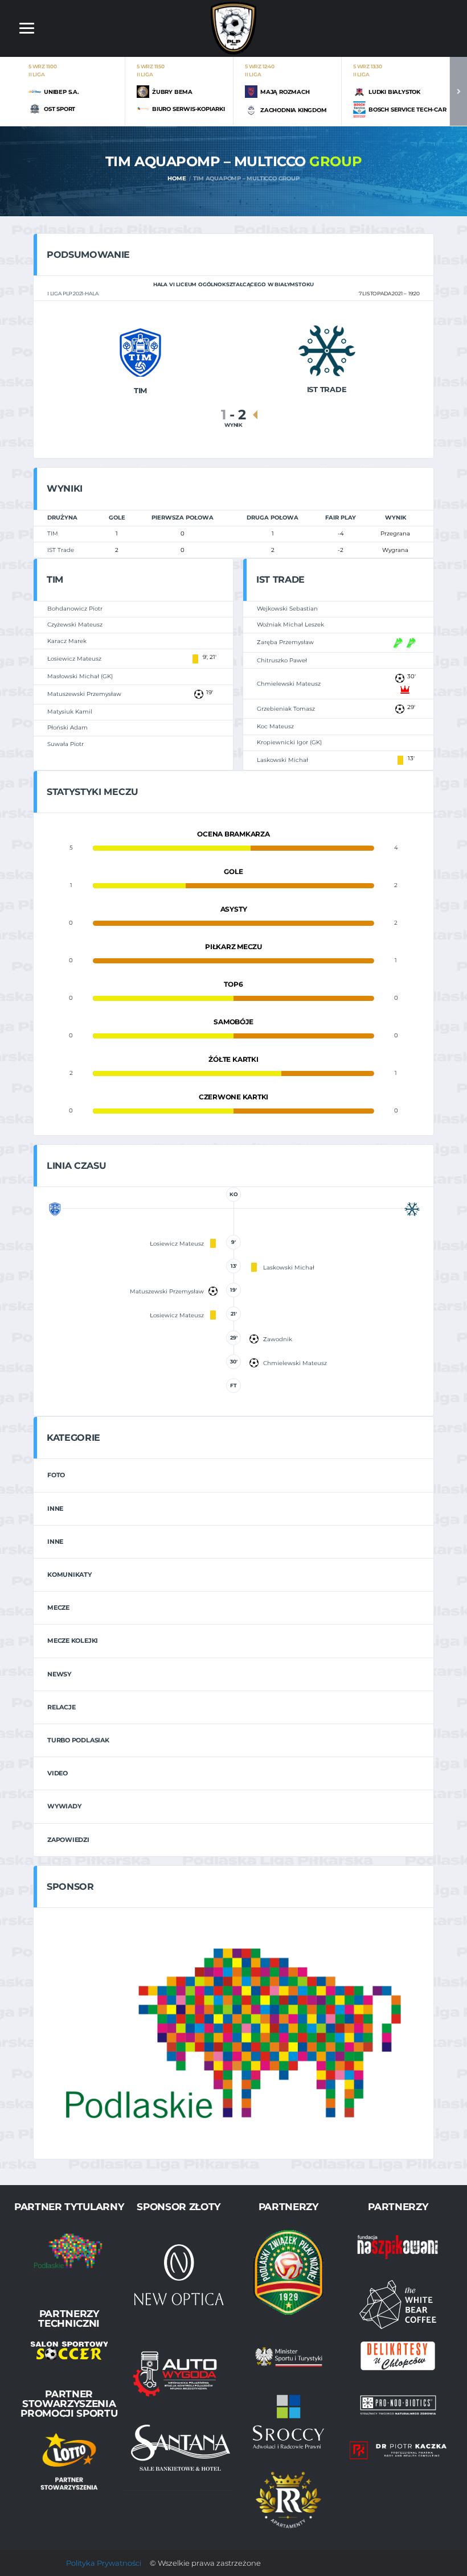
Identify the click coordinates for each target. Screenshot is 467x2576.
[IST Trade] (327, 350)
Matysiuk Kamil (70, 712)
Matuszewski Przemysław (84, 694)
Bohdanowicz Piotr (75, 609)
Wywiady (64, 1806)
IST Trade (61, 550)
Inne (55, 1508)
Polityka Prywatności (104, 2563)
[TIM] (141, 351)
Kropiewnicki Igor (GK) (289, 742)
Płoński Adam (67, 728)
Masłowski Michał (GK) (80, 676)
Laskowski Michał (282, 760)
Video (58, 1773)
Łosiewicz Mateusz (74, 659)
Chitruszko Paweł (282, 660)
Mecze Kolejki (73, 1641)
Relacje (61, 1707)
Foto (56, 1475)
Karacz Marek (67, 641)
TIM (53, 533)
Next (458, 91)
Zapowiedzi (68, 1840)
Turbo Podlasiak (78, 1740)
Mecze (58, 1608)
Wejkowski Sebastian (287, 609)
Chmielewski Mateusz (289, 684)
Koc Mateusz (275, 726)
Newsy (59, 1674)
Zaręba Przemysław (285, 642)
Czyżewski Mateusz (75, 625)
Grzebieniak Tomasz (286, 709)
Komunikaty (69, 1575)
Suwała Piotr (65, 744)
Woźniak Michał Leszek (290, 625)
